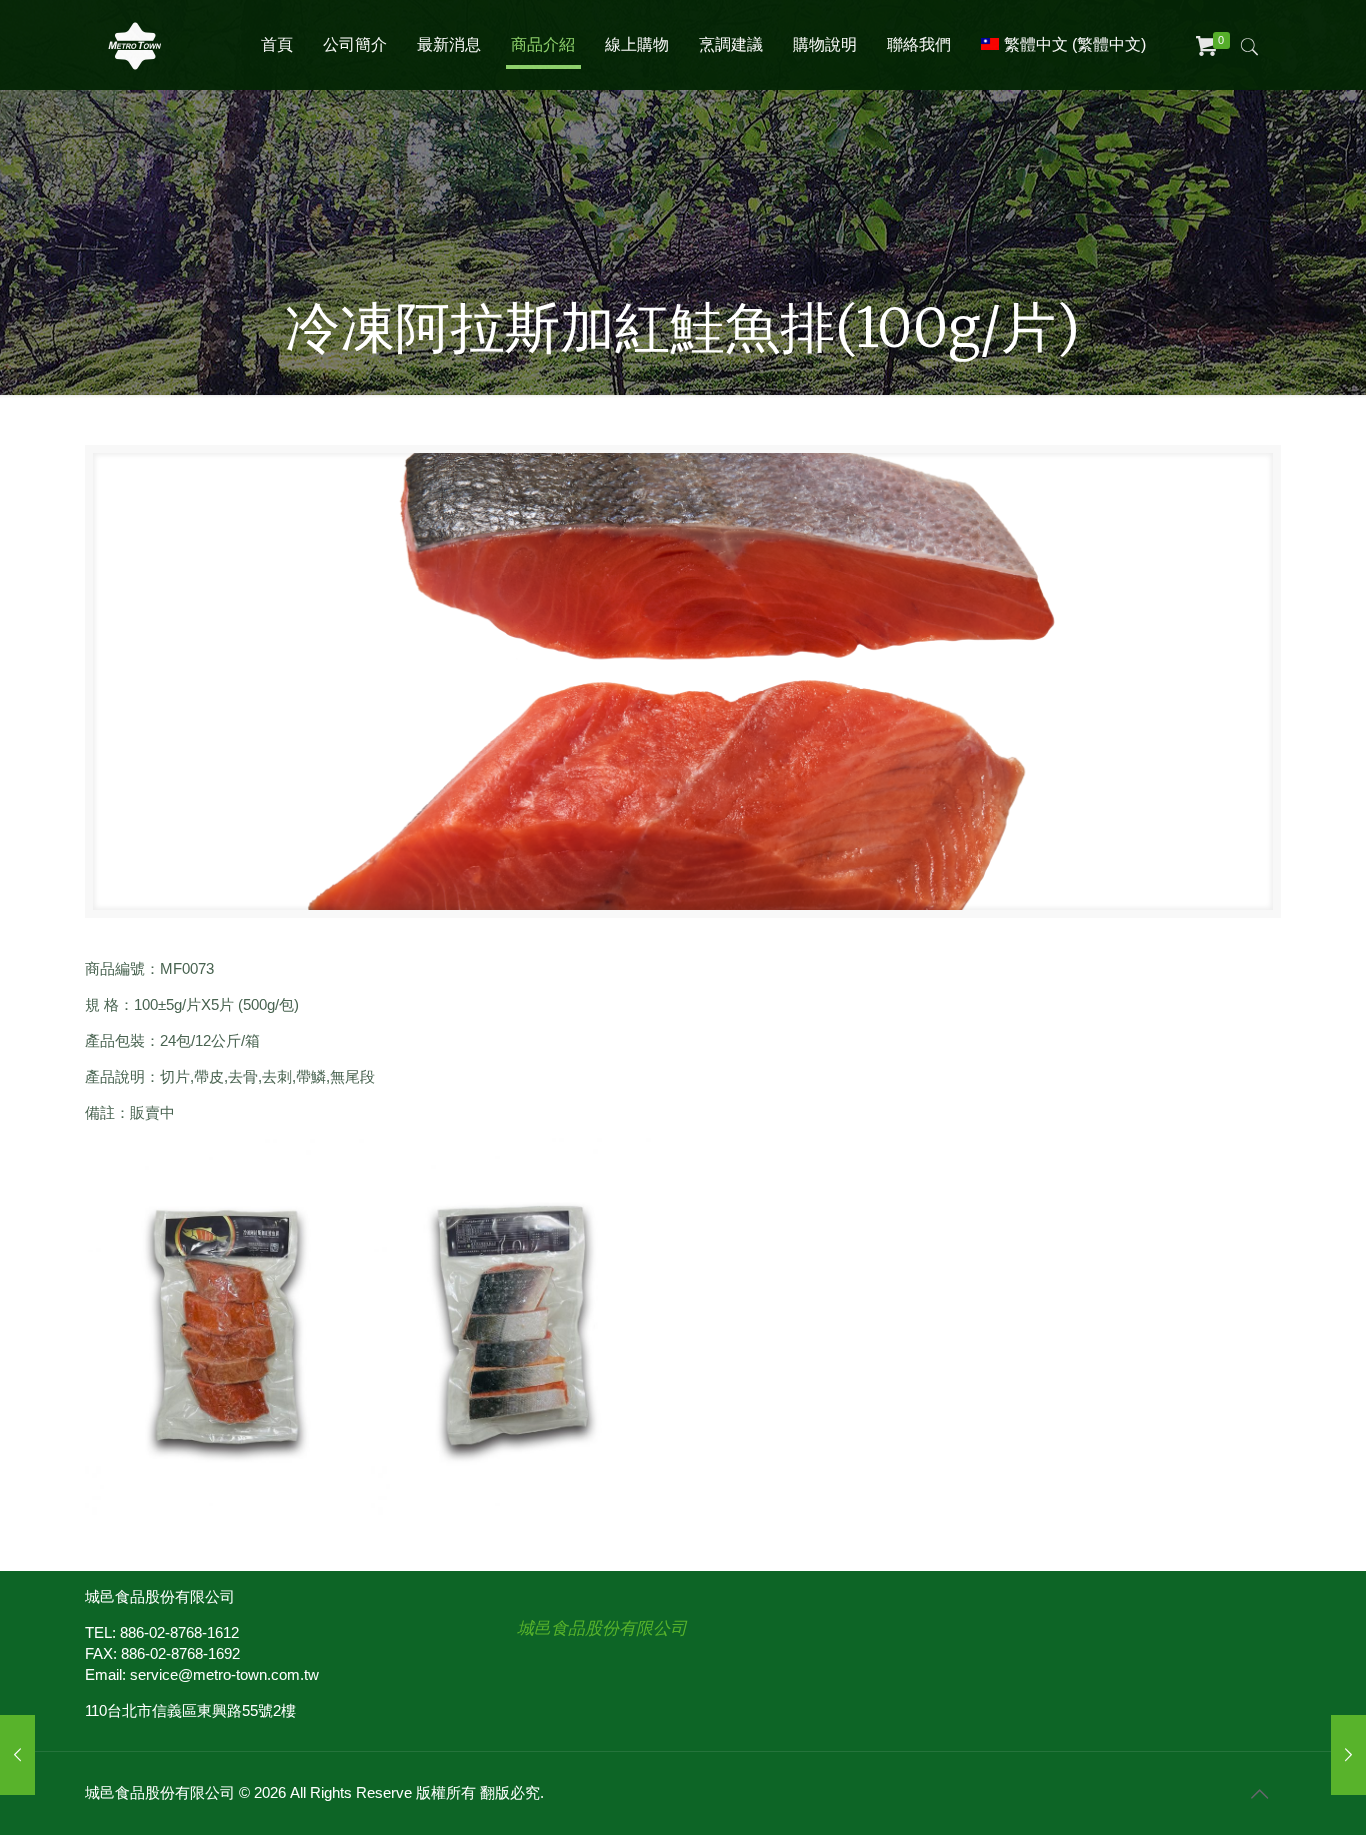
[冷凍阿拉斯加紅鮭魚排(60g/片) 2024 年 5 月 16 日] (17, 1755)
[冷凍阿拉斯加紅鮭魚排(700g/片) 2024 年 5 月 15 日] (1348, 1755)
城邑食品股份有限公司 (602, 1628)
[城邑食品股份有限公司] (135, 45)
